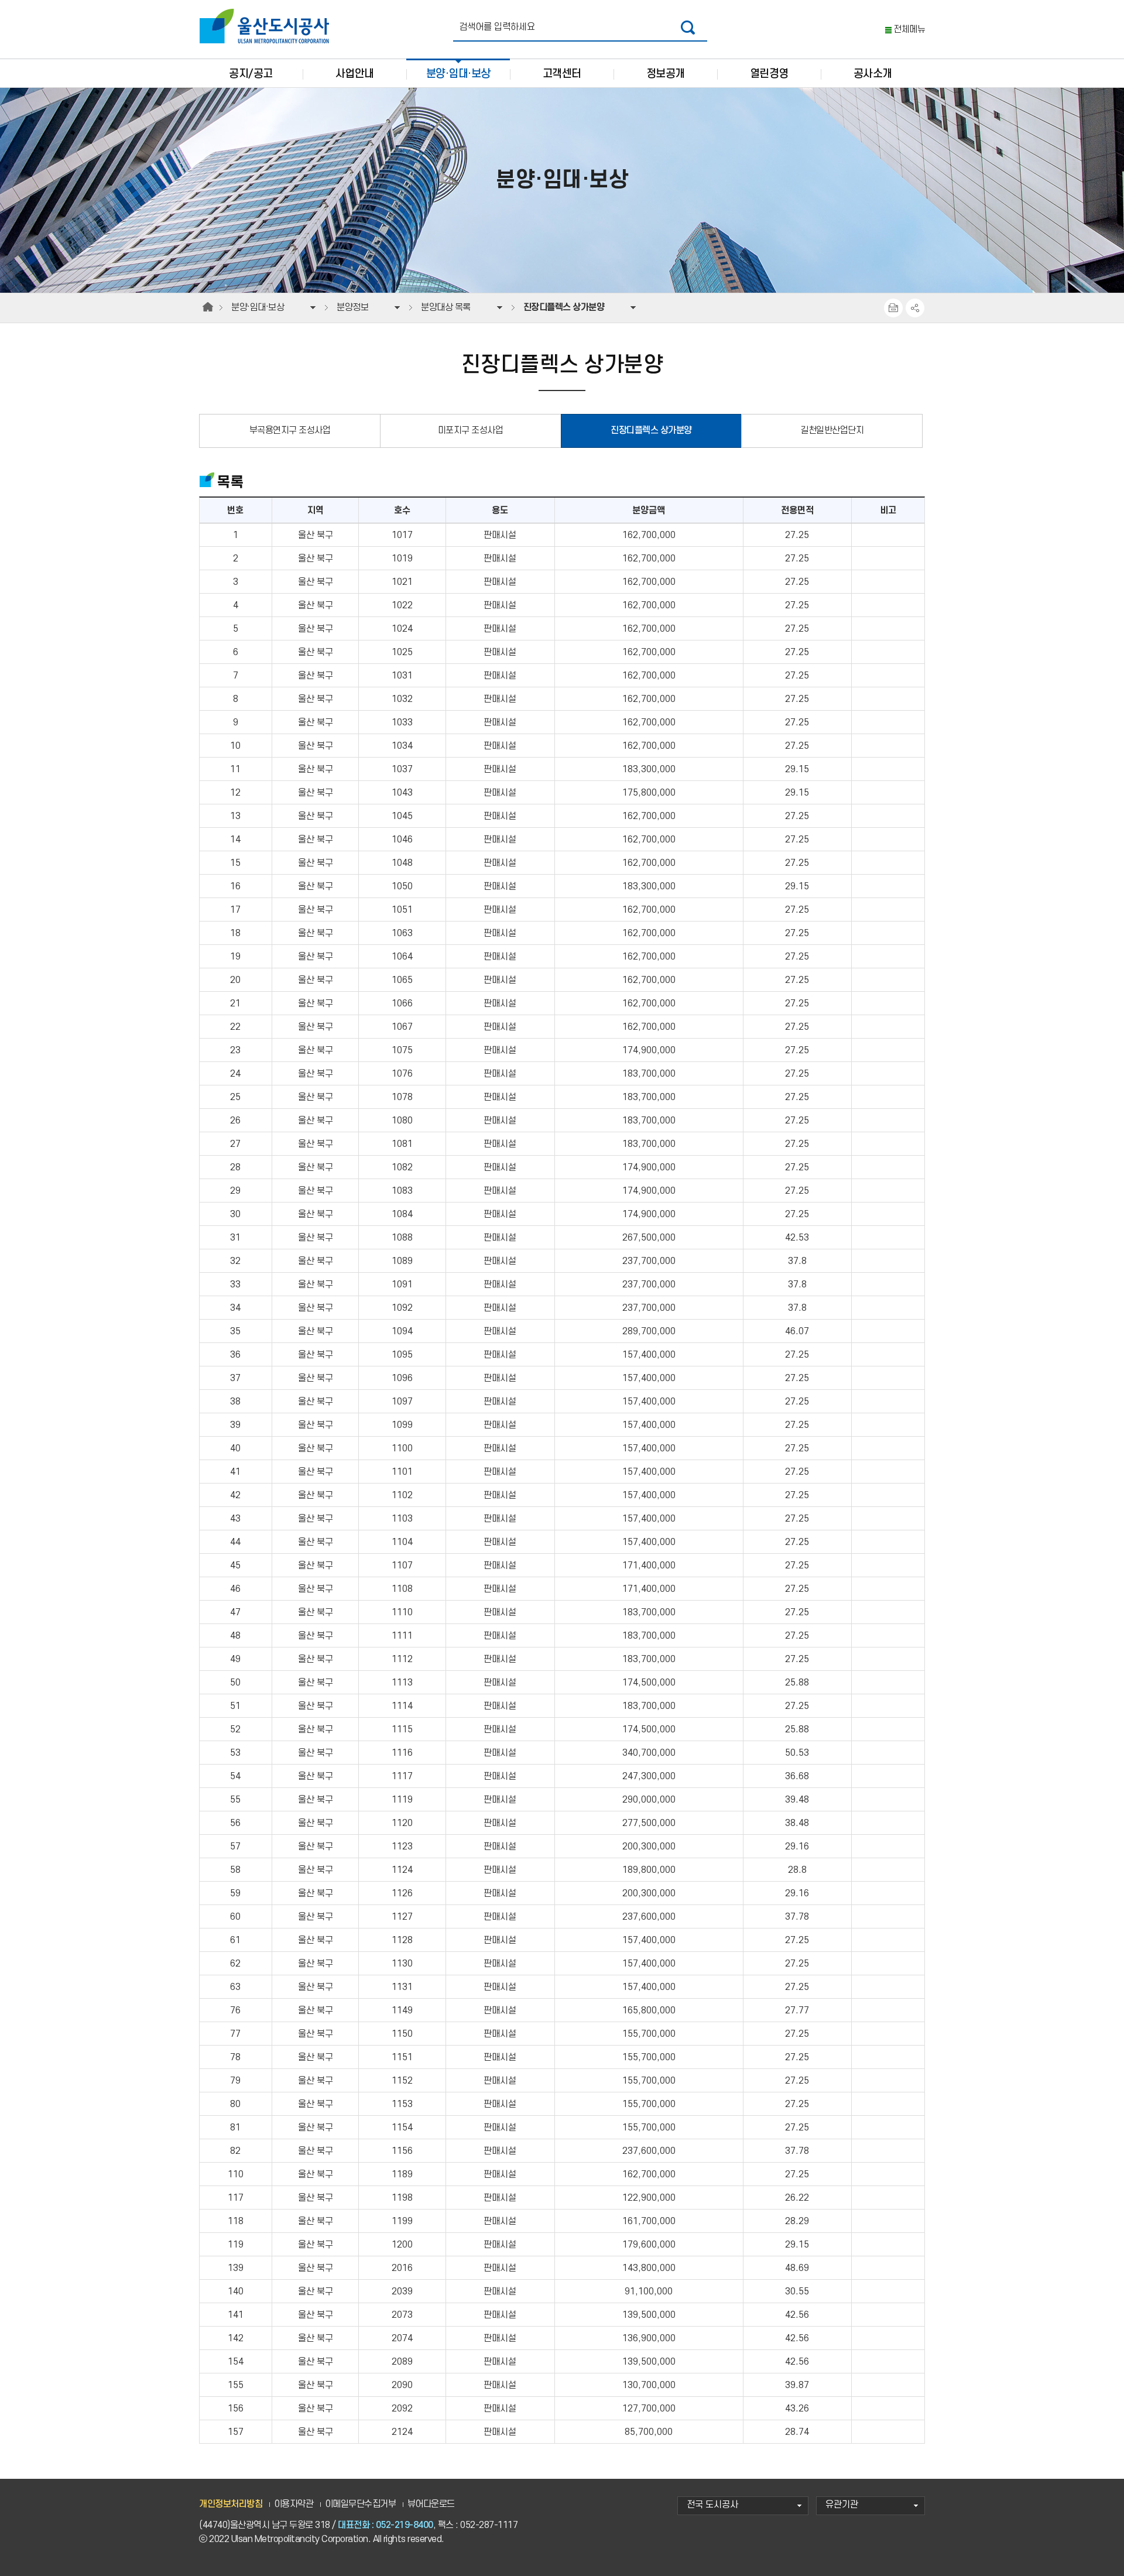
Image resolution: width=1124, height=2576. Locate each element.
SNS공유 (915, 308)
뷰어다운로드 (431, 2504)
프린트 (893, 308)
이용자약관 (294, 2504)
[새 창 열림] (688, 27)
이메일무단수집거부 (361, 2504)
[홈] (208, 307)
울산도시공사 (267, 26)
